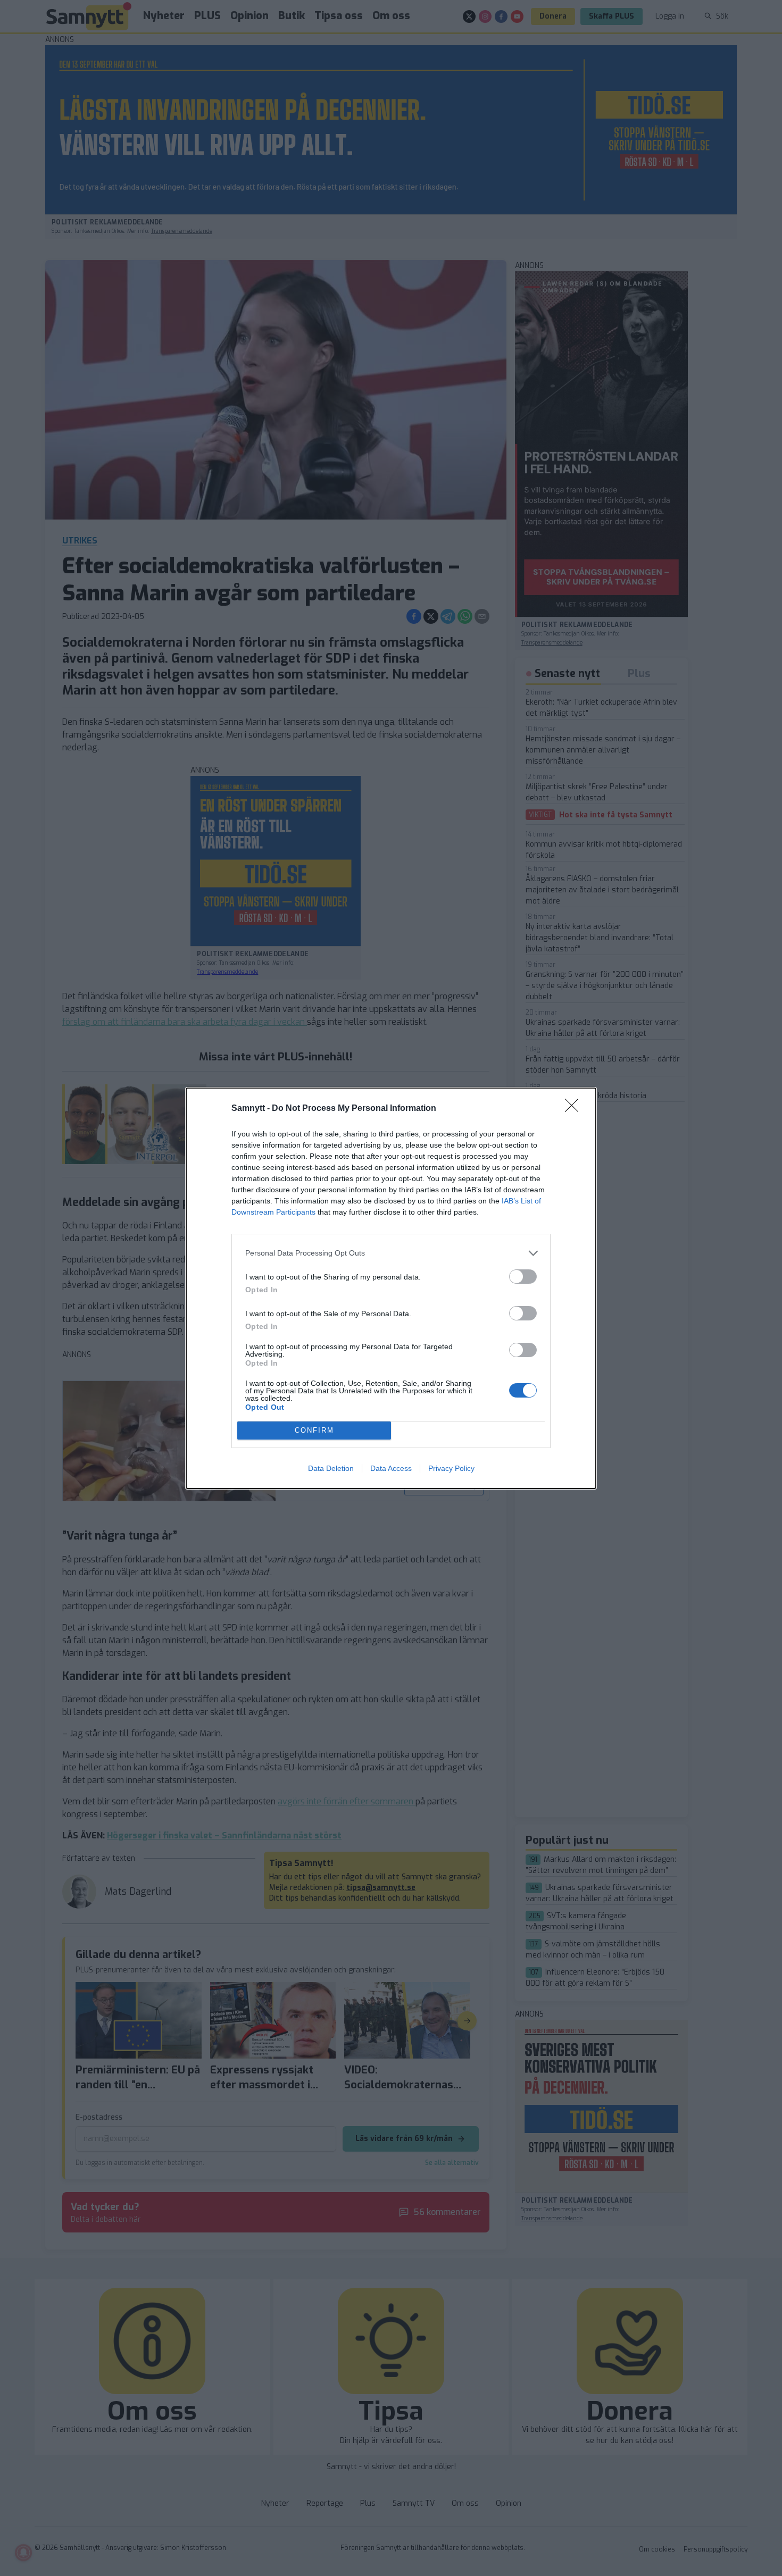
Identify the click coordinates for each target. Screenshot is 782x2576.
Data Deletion (331, 1468)
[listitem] (391, 1253)
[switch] (523, 1277)
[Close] (575, 1109)
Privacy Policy (451, 1468)
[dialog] (391, 1288)
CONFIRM (314, 1430)
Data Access (391, 1468)
